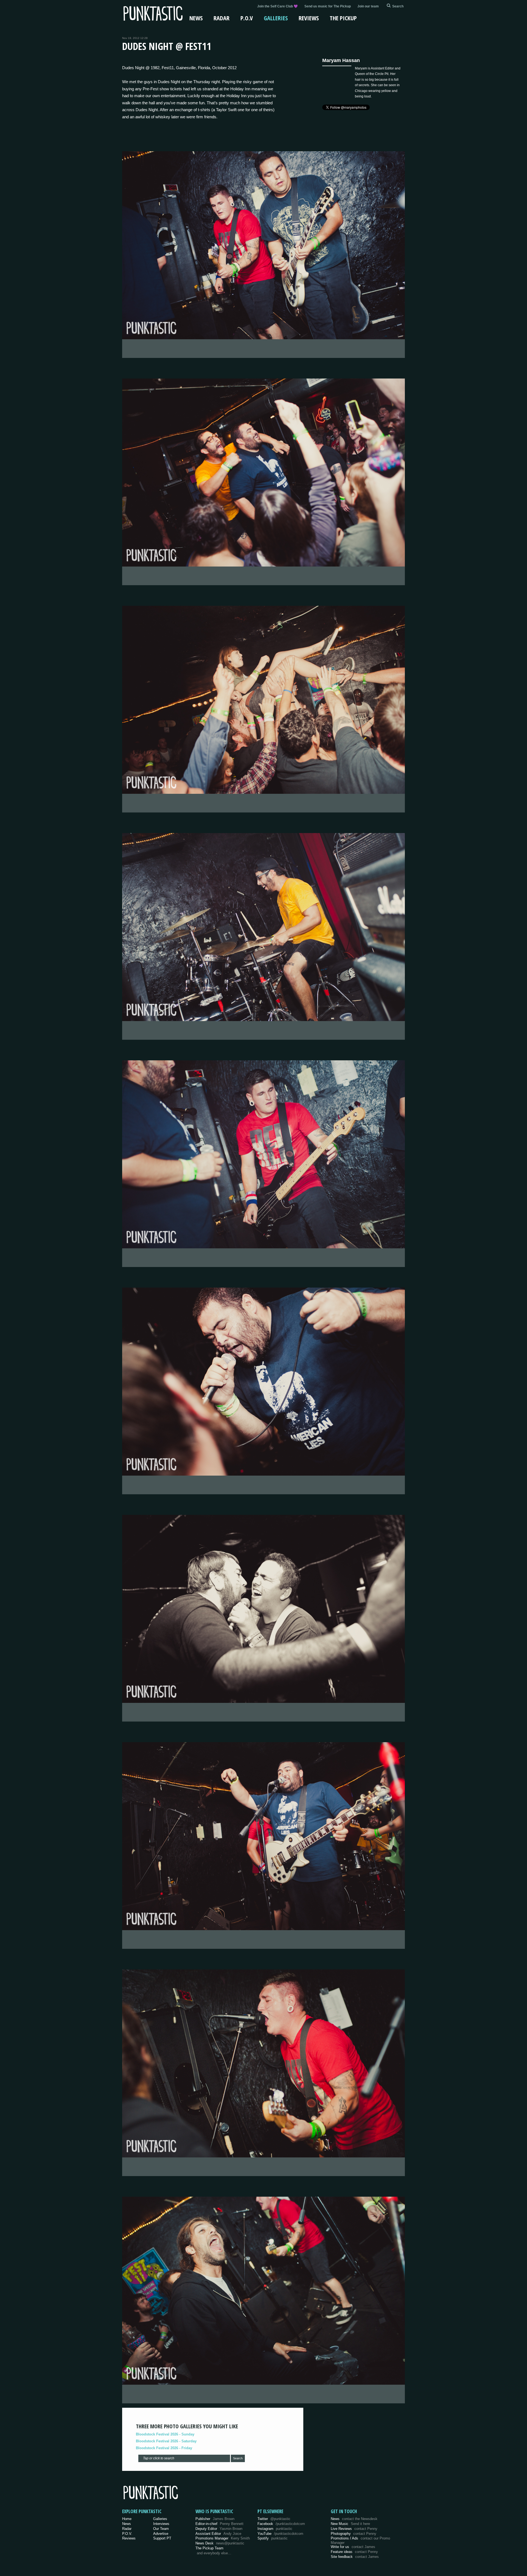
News (196, 18)
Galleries (276, 18)
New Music (350, 2524)
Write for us (353, 2547)
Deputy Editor (219, 2529)
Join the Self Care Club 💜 (277, 6)
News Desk (220, 2543)
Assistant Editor (218, 2534)
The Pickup (343, 18)
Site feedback (355, 2557)
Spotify (273, 2538)
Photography (354, 2534)
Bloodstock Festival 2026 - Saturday (166, 2441)
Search (238, 2458)
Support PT (162, 2538)
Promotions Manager (223, 2538)
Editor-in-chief (219, 2524)
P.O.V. (127, 2534)
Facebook (281, 2524)
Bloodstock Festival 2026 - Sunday (165, 2434)
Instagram (275, 2529)
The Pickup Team (209, 2548)
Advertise (161, 2534)
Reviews (309, 18)
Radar (222, 18)
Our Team (161, 2529)
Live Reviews (354, 2529)
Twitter (274, 2519)
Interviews (161, 2524)
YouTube (280, 2534)
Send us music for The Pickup (328, 6)
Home (127, 2519)
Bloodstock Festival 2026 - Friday (164, 2448)
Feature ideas (354, 2552)
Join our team (368, 6)
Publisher (215, 2519)
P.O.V (247, 18)
